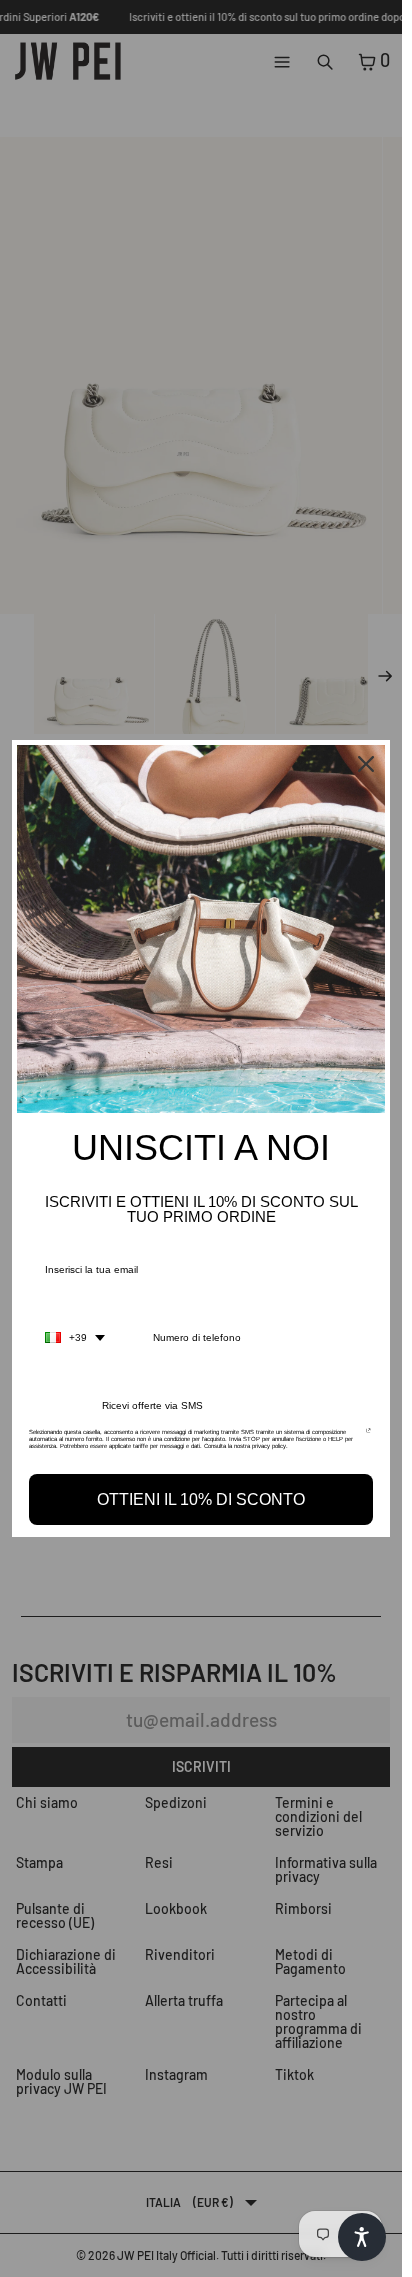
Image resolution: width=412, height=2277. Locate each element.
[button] (362, 2237)
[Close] (366, 764)
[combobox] (75, 1338)
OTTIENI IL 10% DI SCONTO (201, 1499)
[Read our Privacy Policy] (368, 1438)
